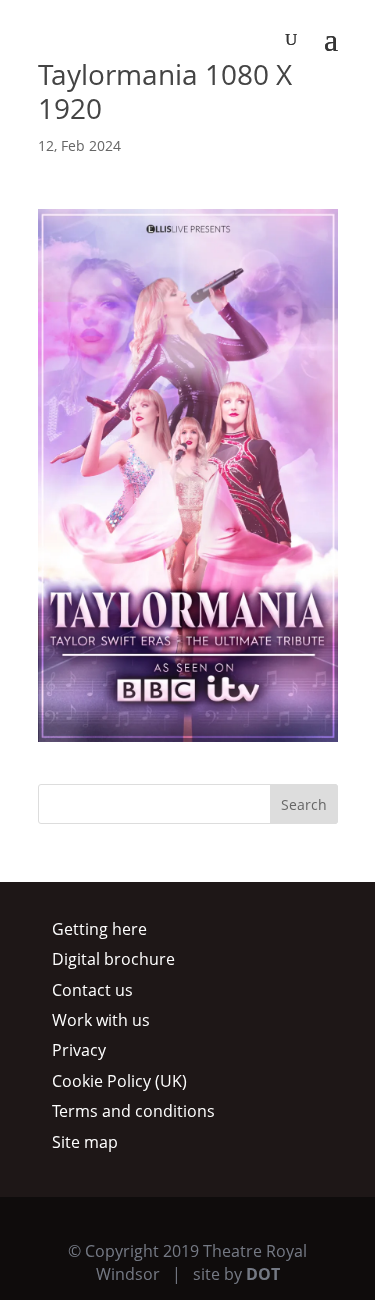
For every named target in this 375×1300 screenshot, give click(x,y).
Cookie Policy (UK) (119, 1081)
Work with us (101, 1020)
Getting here (99, 929)
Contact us (92, 990)
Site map (85, 1142)
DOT (263, 1274)
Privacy (79, 1050)
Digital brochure (113, 959)
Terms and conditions (133, 1111)
